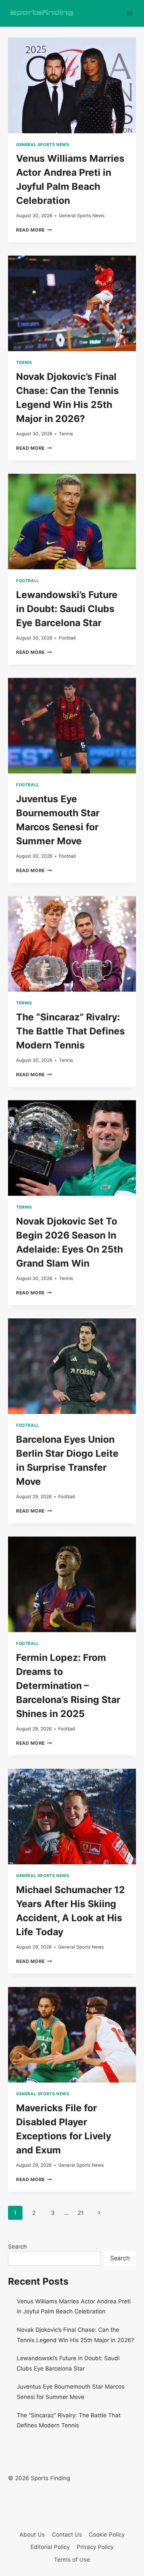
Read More (34, 230)
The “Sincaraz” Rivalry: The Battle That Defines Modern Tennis (70, 1031)
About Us (32, 2535)
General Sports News (43, 145)
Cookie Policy (107, 2535)
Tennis (24, 362)
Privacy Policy (95, 2547)
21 (81, 2213)
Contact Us (67, 2535)
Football (28, 581)
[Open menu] (130, 13)
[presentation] (72, 85)
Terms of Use (72, 2560)
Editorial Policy (50, 2547)
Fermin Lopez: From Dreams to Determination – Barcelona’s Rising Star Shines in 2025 (68, 1686)
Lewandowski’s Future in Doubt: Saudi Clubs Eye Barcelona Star (67, 609)
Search (17, 2247)
